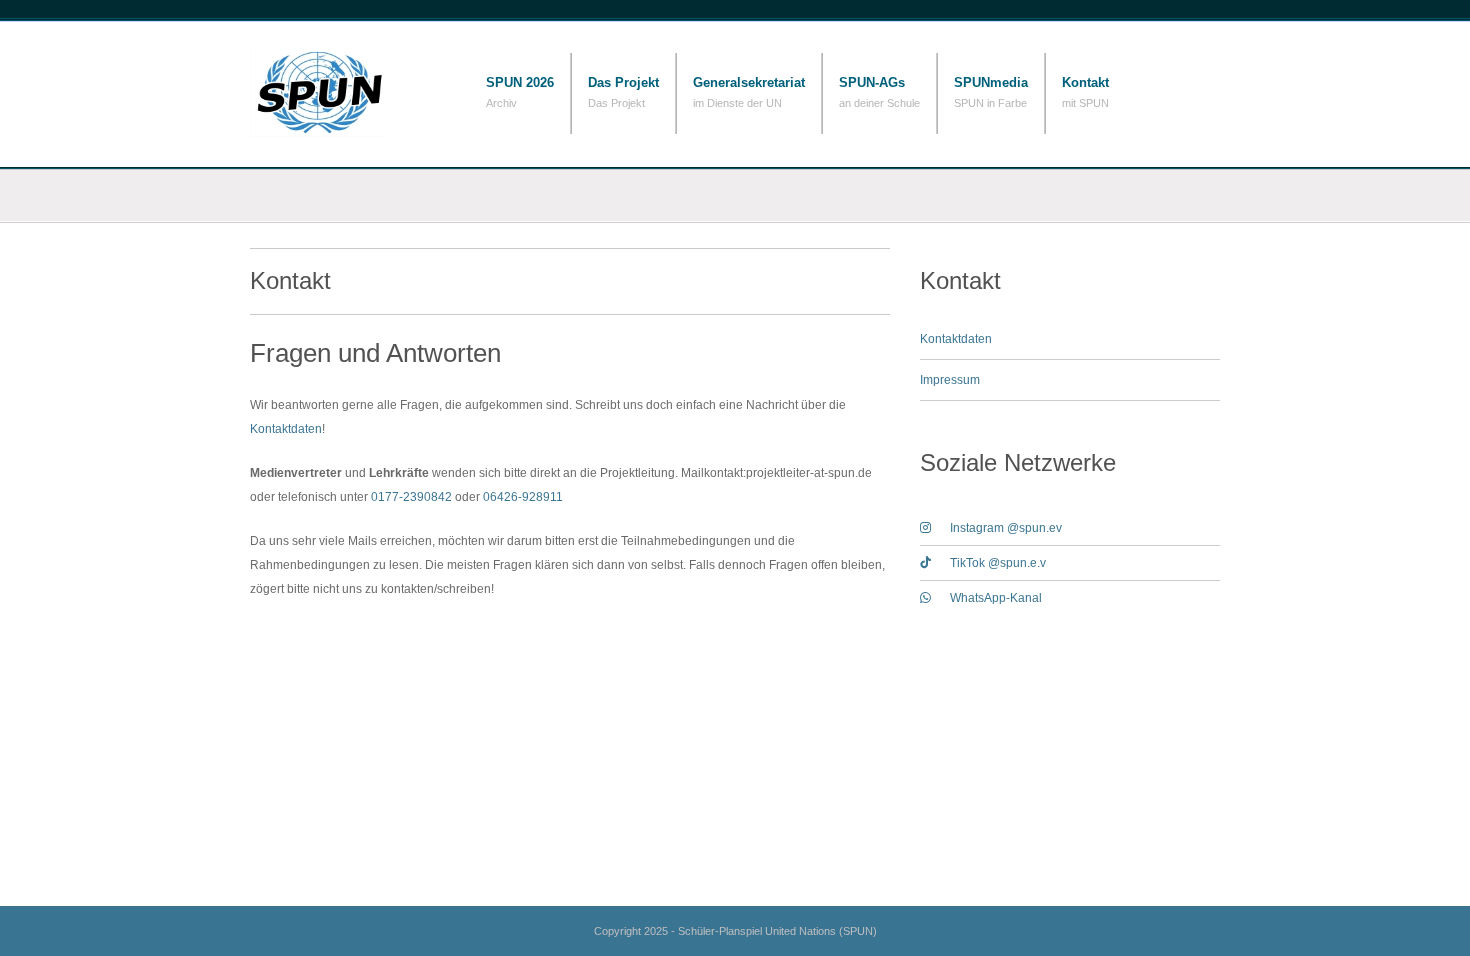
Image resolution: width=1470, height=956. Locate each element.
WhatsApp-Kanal (996, 598)
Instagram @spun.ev (1006, 528)
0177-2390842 (411, 497)
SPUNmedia (991, 82)
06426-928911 (523, 497)
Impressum (950, 380)
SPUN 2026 (520, 82)
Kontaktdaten (286, 429)
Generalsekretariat (749, 82)
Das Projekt (623, 82)
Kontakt (1085, 82)
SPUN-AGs (872, 82)
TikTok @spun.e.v (998, 563)
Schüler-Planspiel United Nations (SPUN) (350, 92)
